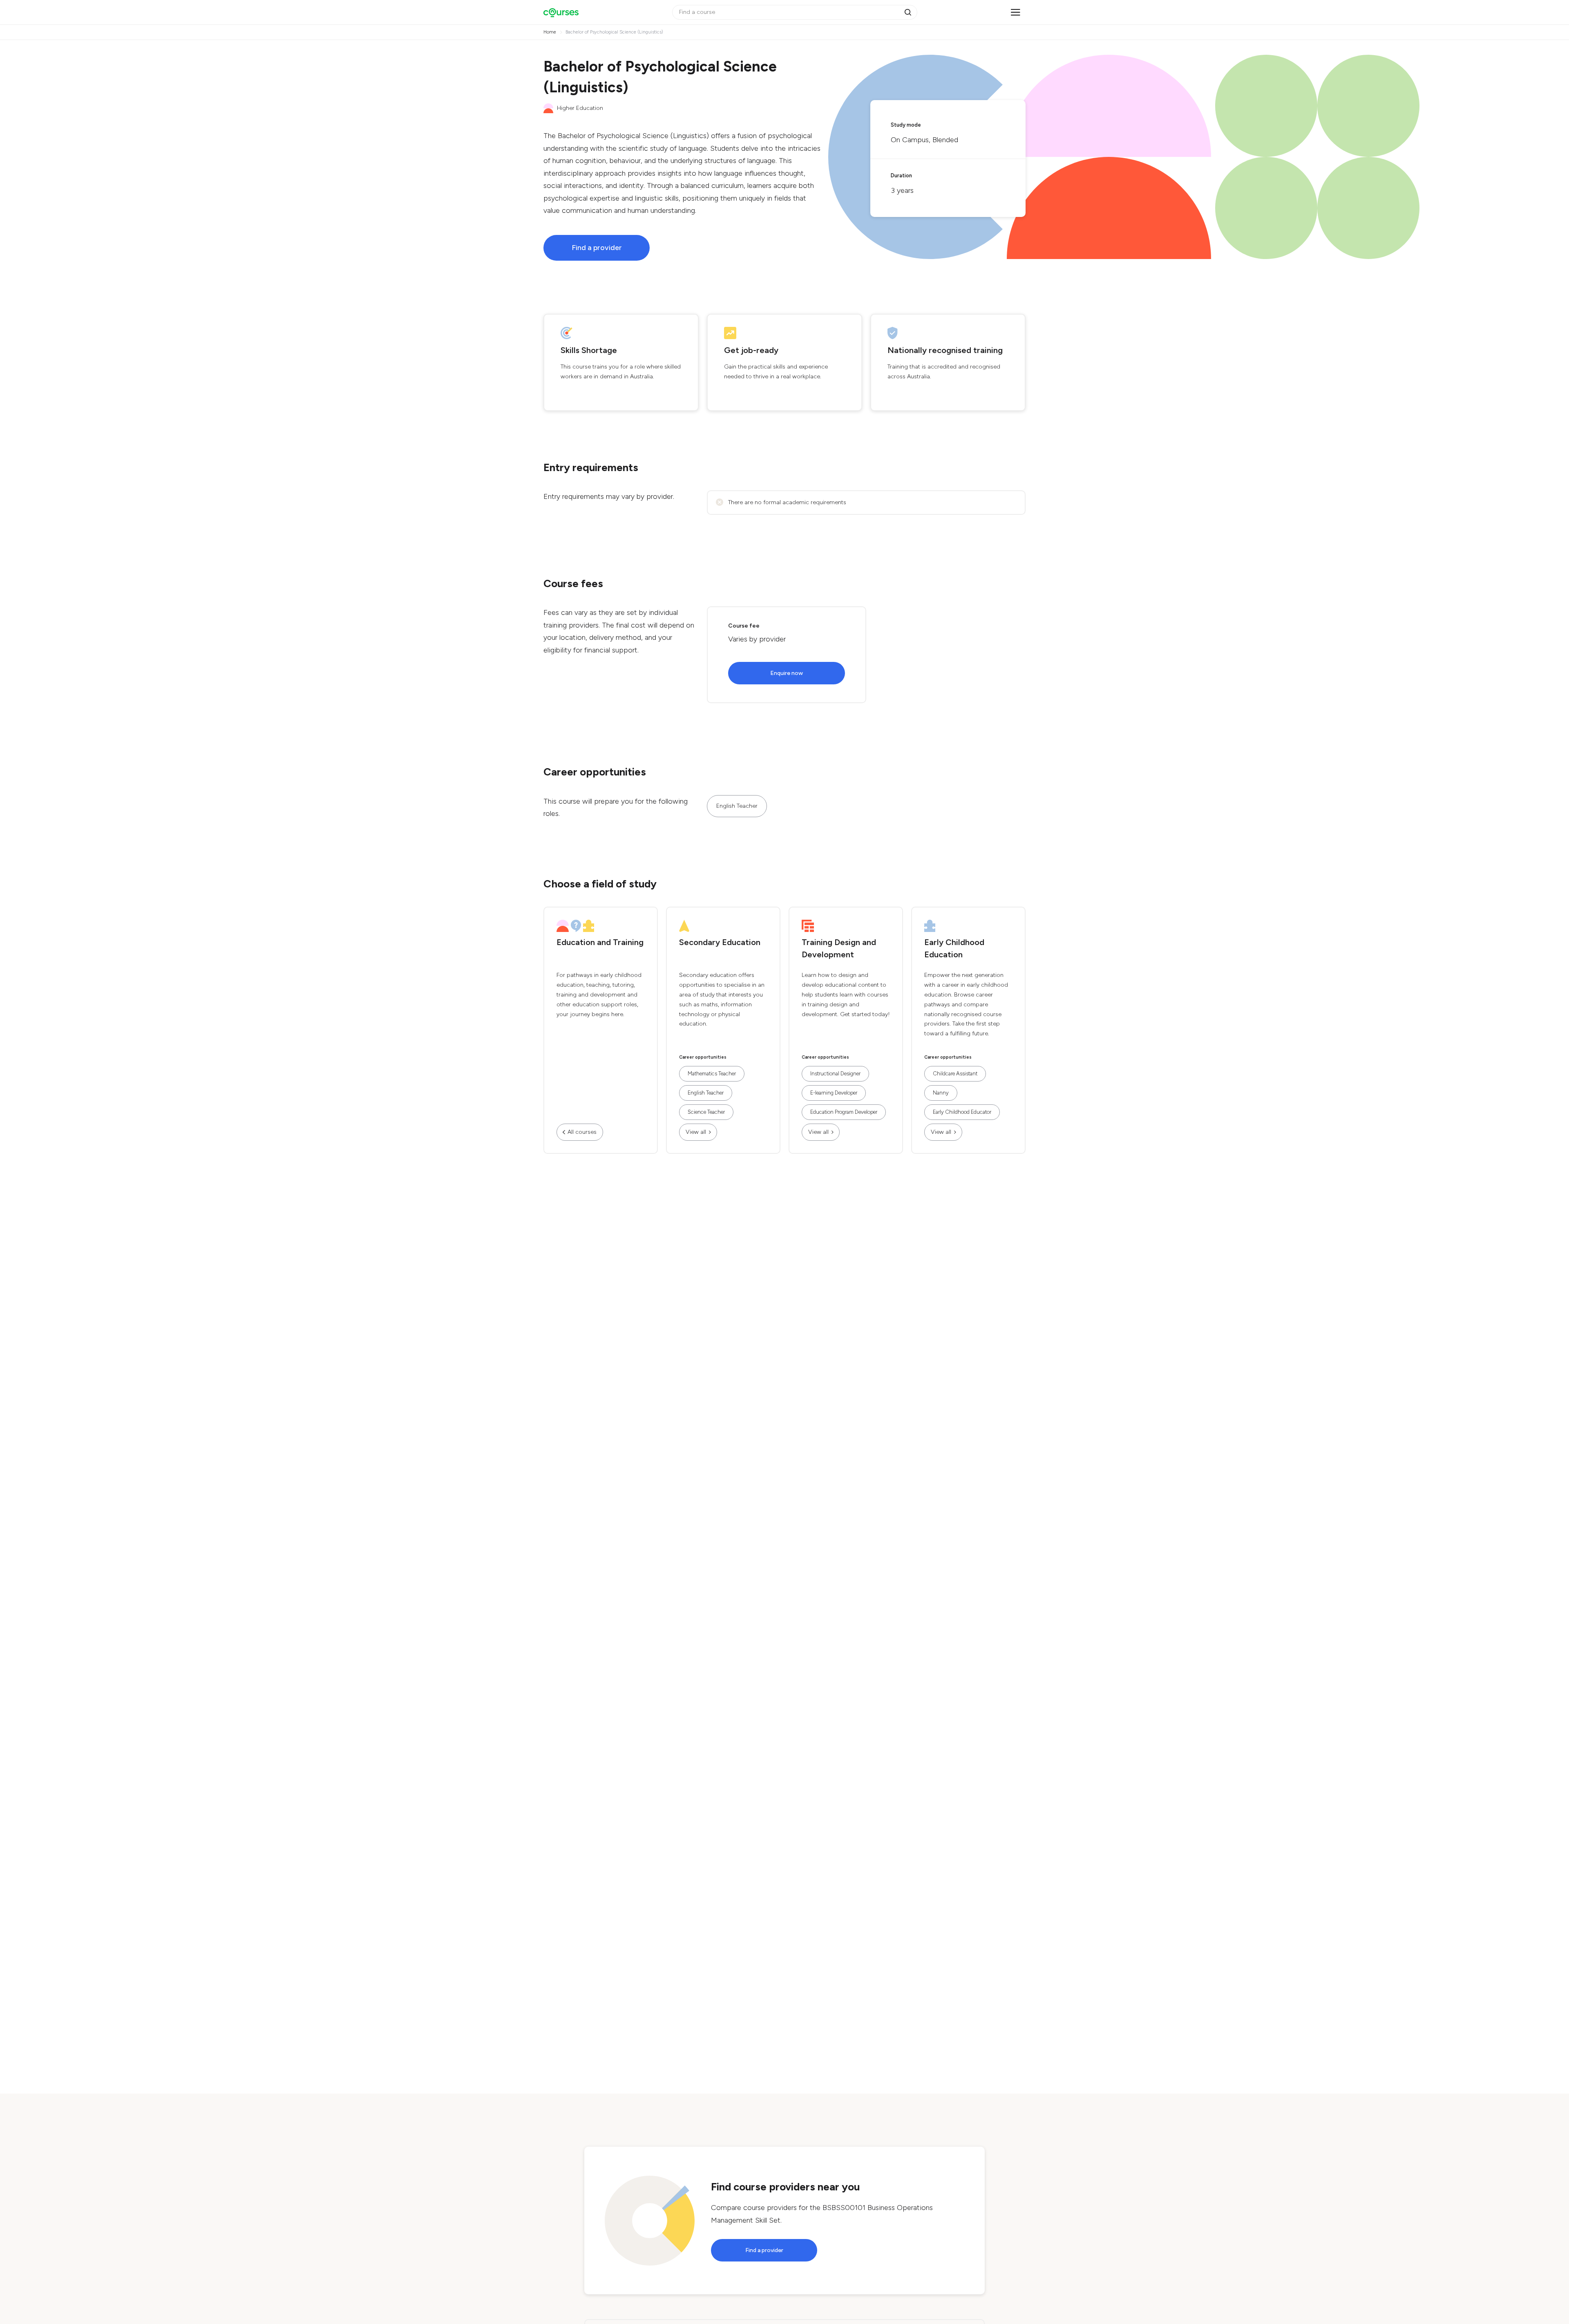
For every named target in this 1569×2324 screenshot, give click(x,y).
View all (696, 1132)
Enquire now (787, 673)
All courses (582, 1132)
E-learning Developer (834, 1093)
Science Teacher (706, 1112)
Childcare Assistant (955, 1074)
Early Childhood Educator (962, 1112)
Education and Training (600, 942)
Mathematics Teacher (712, 1074)
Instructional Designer (835, 1074)
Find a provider (597, 248)
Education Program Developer (844, 1112)
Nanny (941, 1093)
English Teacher (737, 806)
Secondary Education (720, 942)
